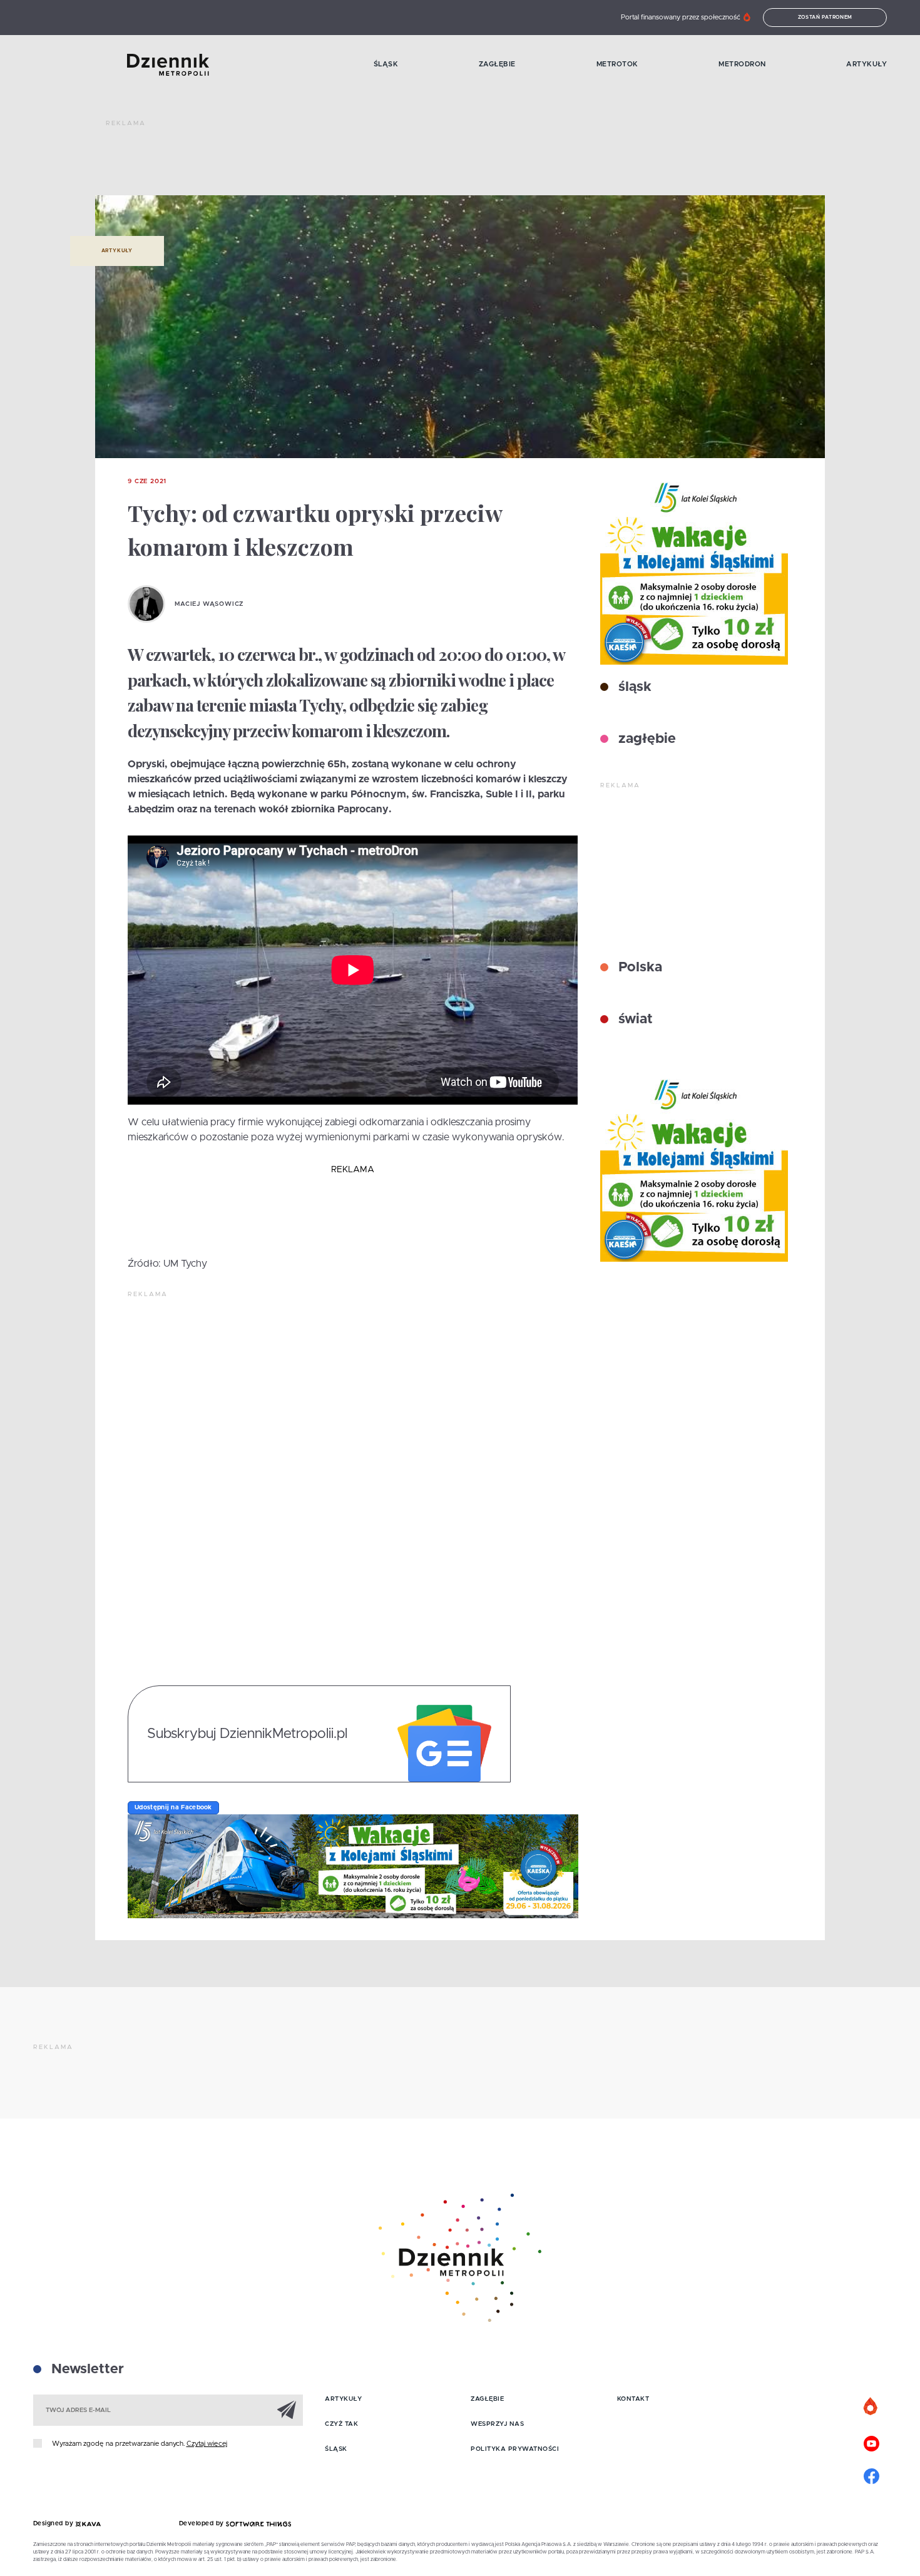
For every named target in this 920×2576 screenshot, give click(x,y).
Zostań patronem (825, 18)
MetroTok (617, 64)
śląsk (633, 687)
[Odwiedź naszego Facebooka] (871, 2475)
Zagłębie (497, 64)
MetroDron (742, 64)
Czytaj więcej (207, 2444)
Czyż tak (341, 2424)
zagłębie (645, 739)
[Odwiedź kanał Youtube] (871, 2442)
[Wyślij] (287, 2410)
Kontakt (633, 2399)
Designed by (54, 2523)
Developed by (203, 2523)
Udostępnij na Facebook (173, 1807)
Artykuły (866, 64)
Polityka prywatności (515, 2449)
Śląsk (386, 64)
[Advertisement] (334, 163)
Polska (638, 968)
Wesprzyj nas (497, 2424)
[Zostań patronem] (871, 2407)
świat (634, 1020)
